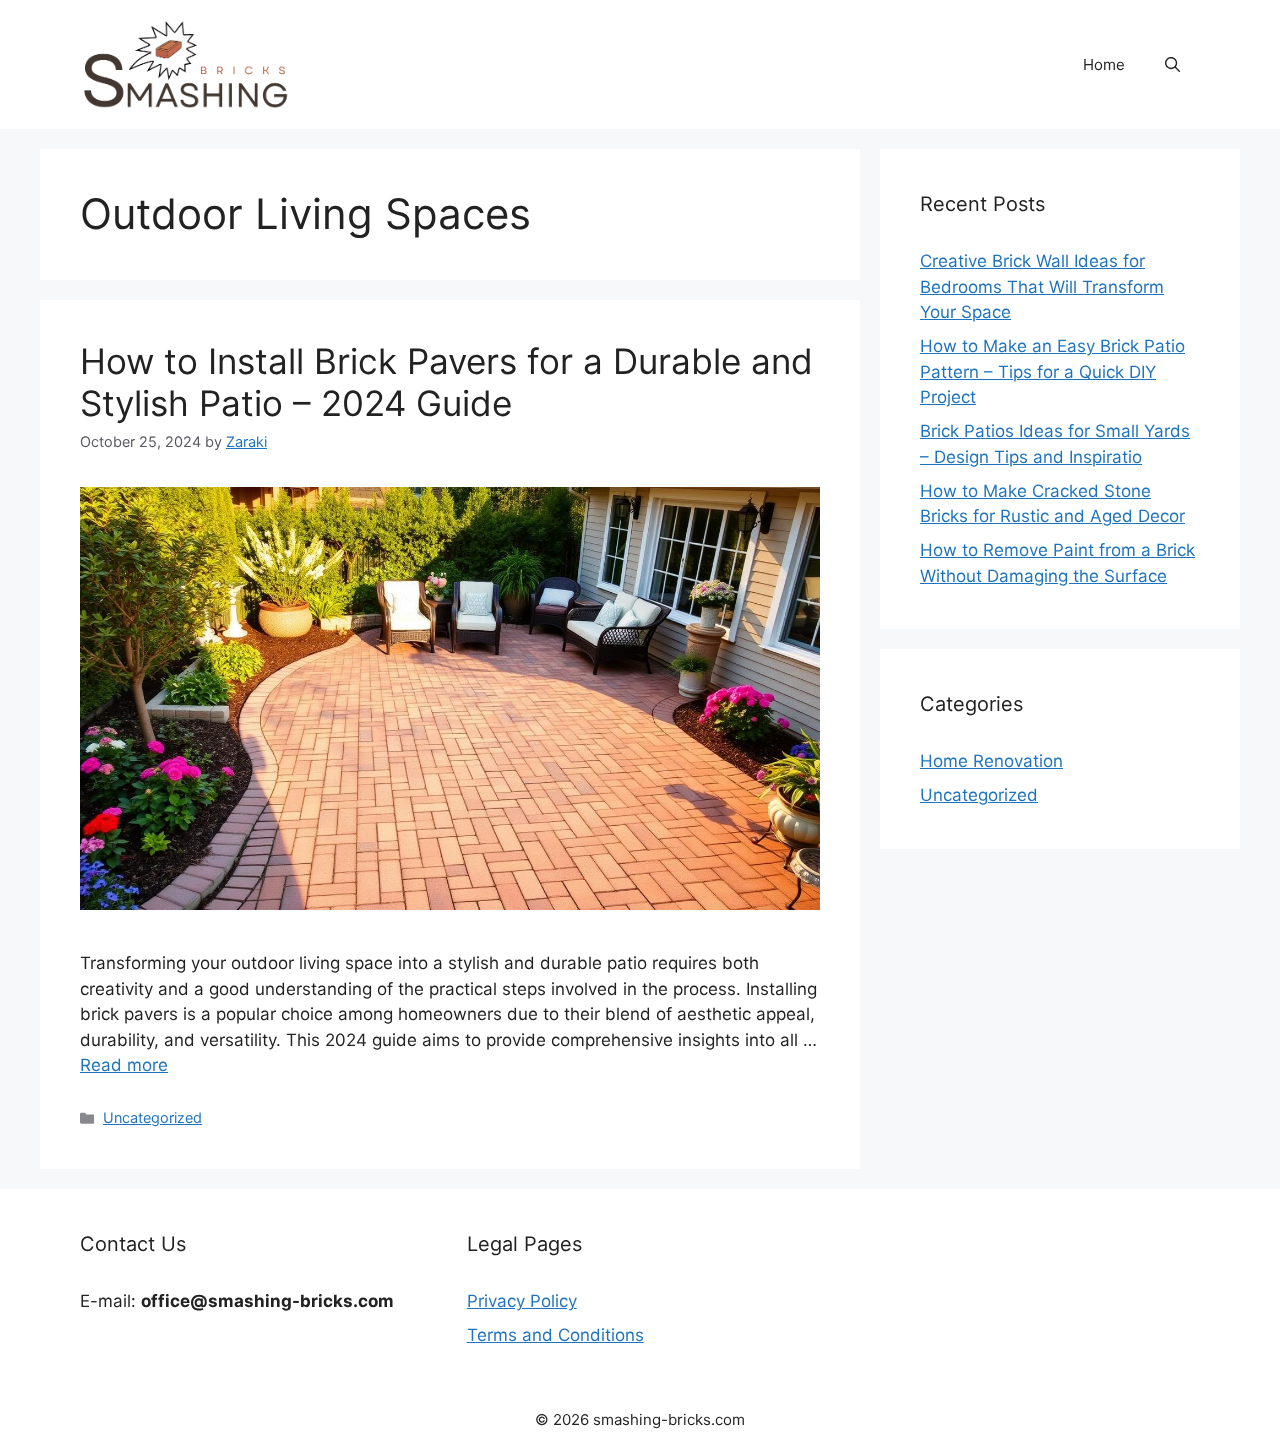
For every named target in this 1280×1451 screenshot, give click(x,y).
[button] (1172, 65)
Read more (124, 1065)
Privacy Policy (522, 1301)
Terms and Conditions (555, 1335)
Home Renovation (991, 761)
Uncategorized (152, 1117)
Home (1104, 64)
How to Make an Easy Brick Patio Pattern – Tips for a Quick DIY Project (1052, 371)
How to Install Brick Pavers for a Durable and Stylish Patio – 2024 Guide (446, 382)
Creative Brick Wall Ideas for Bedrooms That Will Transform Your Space (1042, 286)
